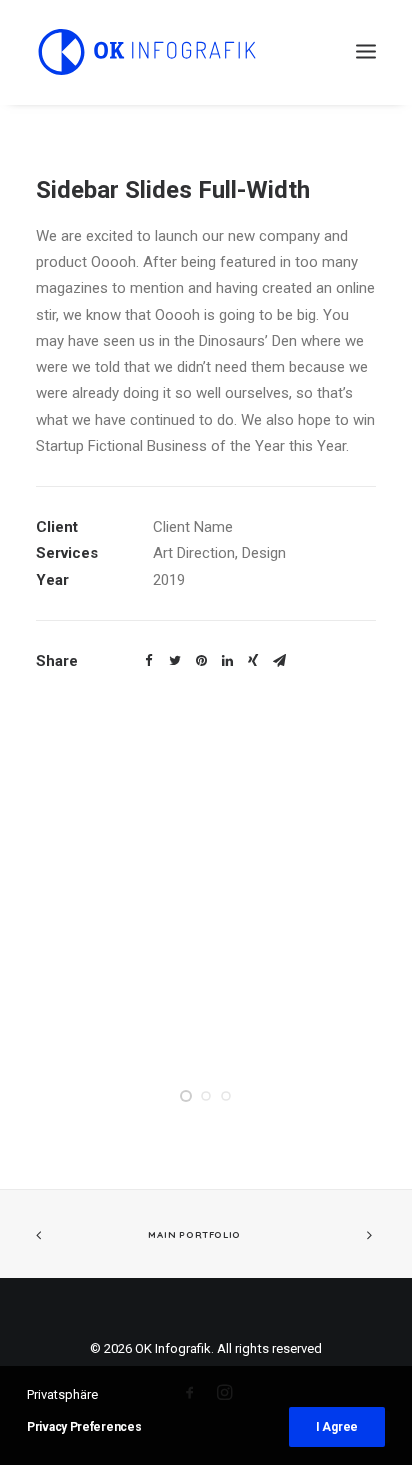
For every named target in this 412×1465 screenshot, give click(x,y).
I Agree (337, 1427)
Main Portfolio (194, 1234)
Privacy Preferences (84, 1427)
